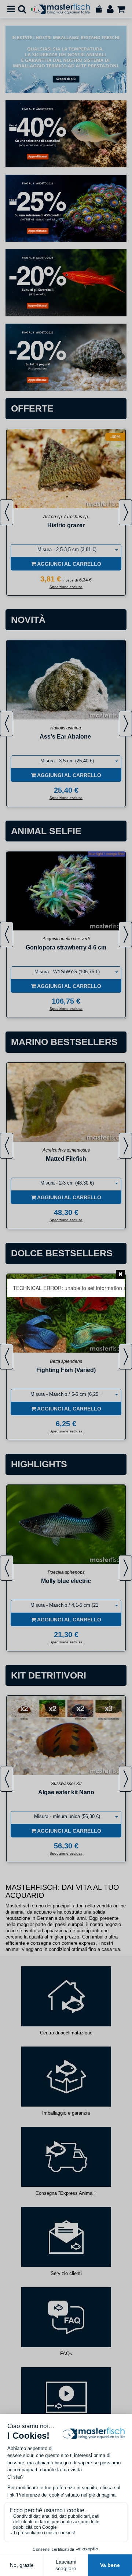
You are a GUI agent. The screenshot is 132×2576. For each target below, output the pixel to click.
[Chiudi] (120, 1274)
